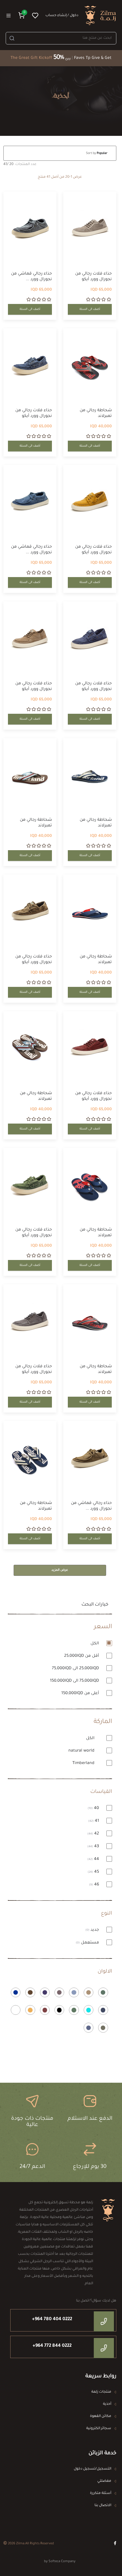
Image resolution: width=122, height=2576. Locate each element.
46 (95, 1885)
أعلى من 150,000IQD (81, 1694)
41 (94, 1821)
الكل (95, 1644)
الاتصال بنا (103, 2506)
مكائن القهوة (101, 2416)
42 (94, 1834)
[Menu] (9, 16)
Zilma (20, 2544)
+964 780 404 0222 (52, 2319)
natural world (82, 1751)
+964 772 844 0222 (52, 2346)
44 (94, 1859)
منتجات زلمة (101, 2392)
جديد (93, 1930)
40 (94, 1808)
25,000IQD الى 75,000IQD (76, 1669)
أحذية (107, 2404)
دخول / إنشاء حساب (62, 16)
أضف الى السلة (90, 309)
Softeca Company (62, 2562)
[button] (22, 15)
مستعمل (88, 1943)
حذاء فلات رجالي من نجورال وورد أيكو (93, 277)
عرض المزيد (60, 1570)
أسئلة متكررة (101, 2493)
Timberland (84, 1763)
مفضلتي (104, 2481)
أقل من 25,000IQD (82, 1656)
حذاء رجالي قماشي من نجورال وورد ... (31, 277)
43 (94, 1847)
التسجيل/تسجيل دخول (92, 2469)
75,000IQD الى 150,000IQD (75, 1681)
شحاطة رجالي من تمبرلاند (96, 413)
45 (94, 1872)
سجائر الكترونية (99, 2429)
